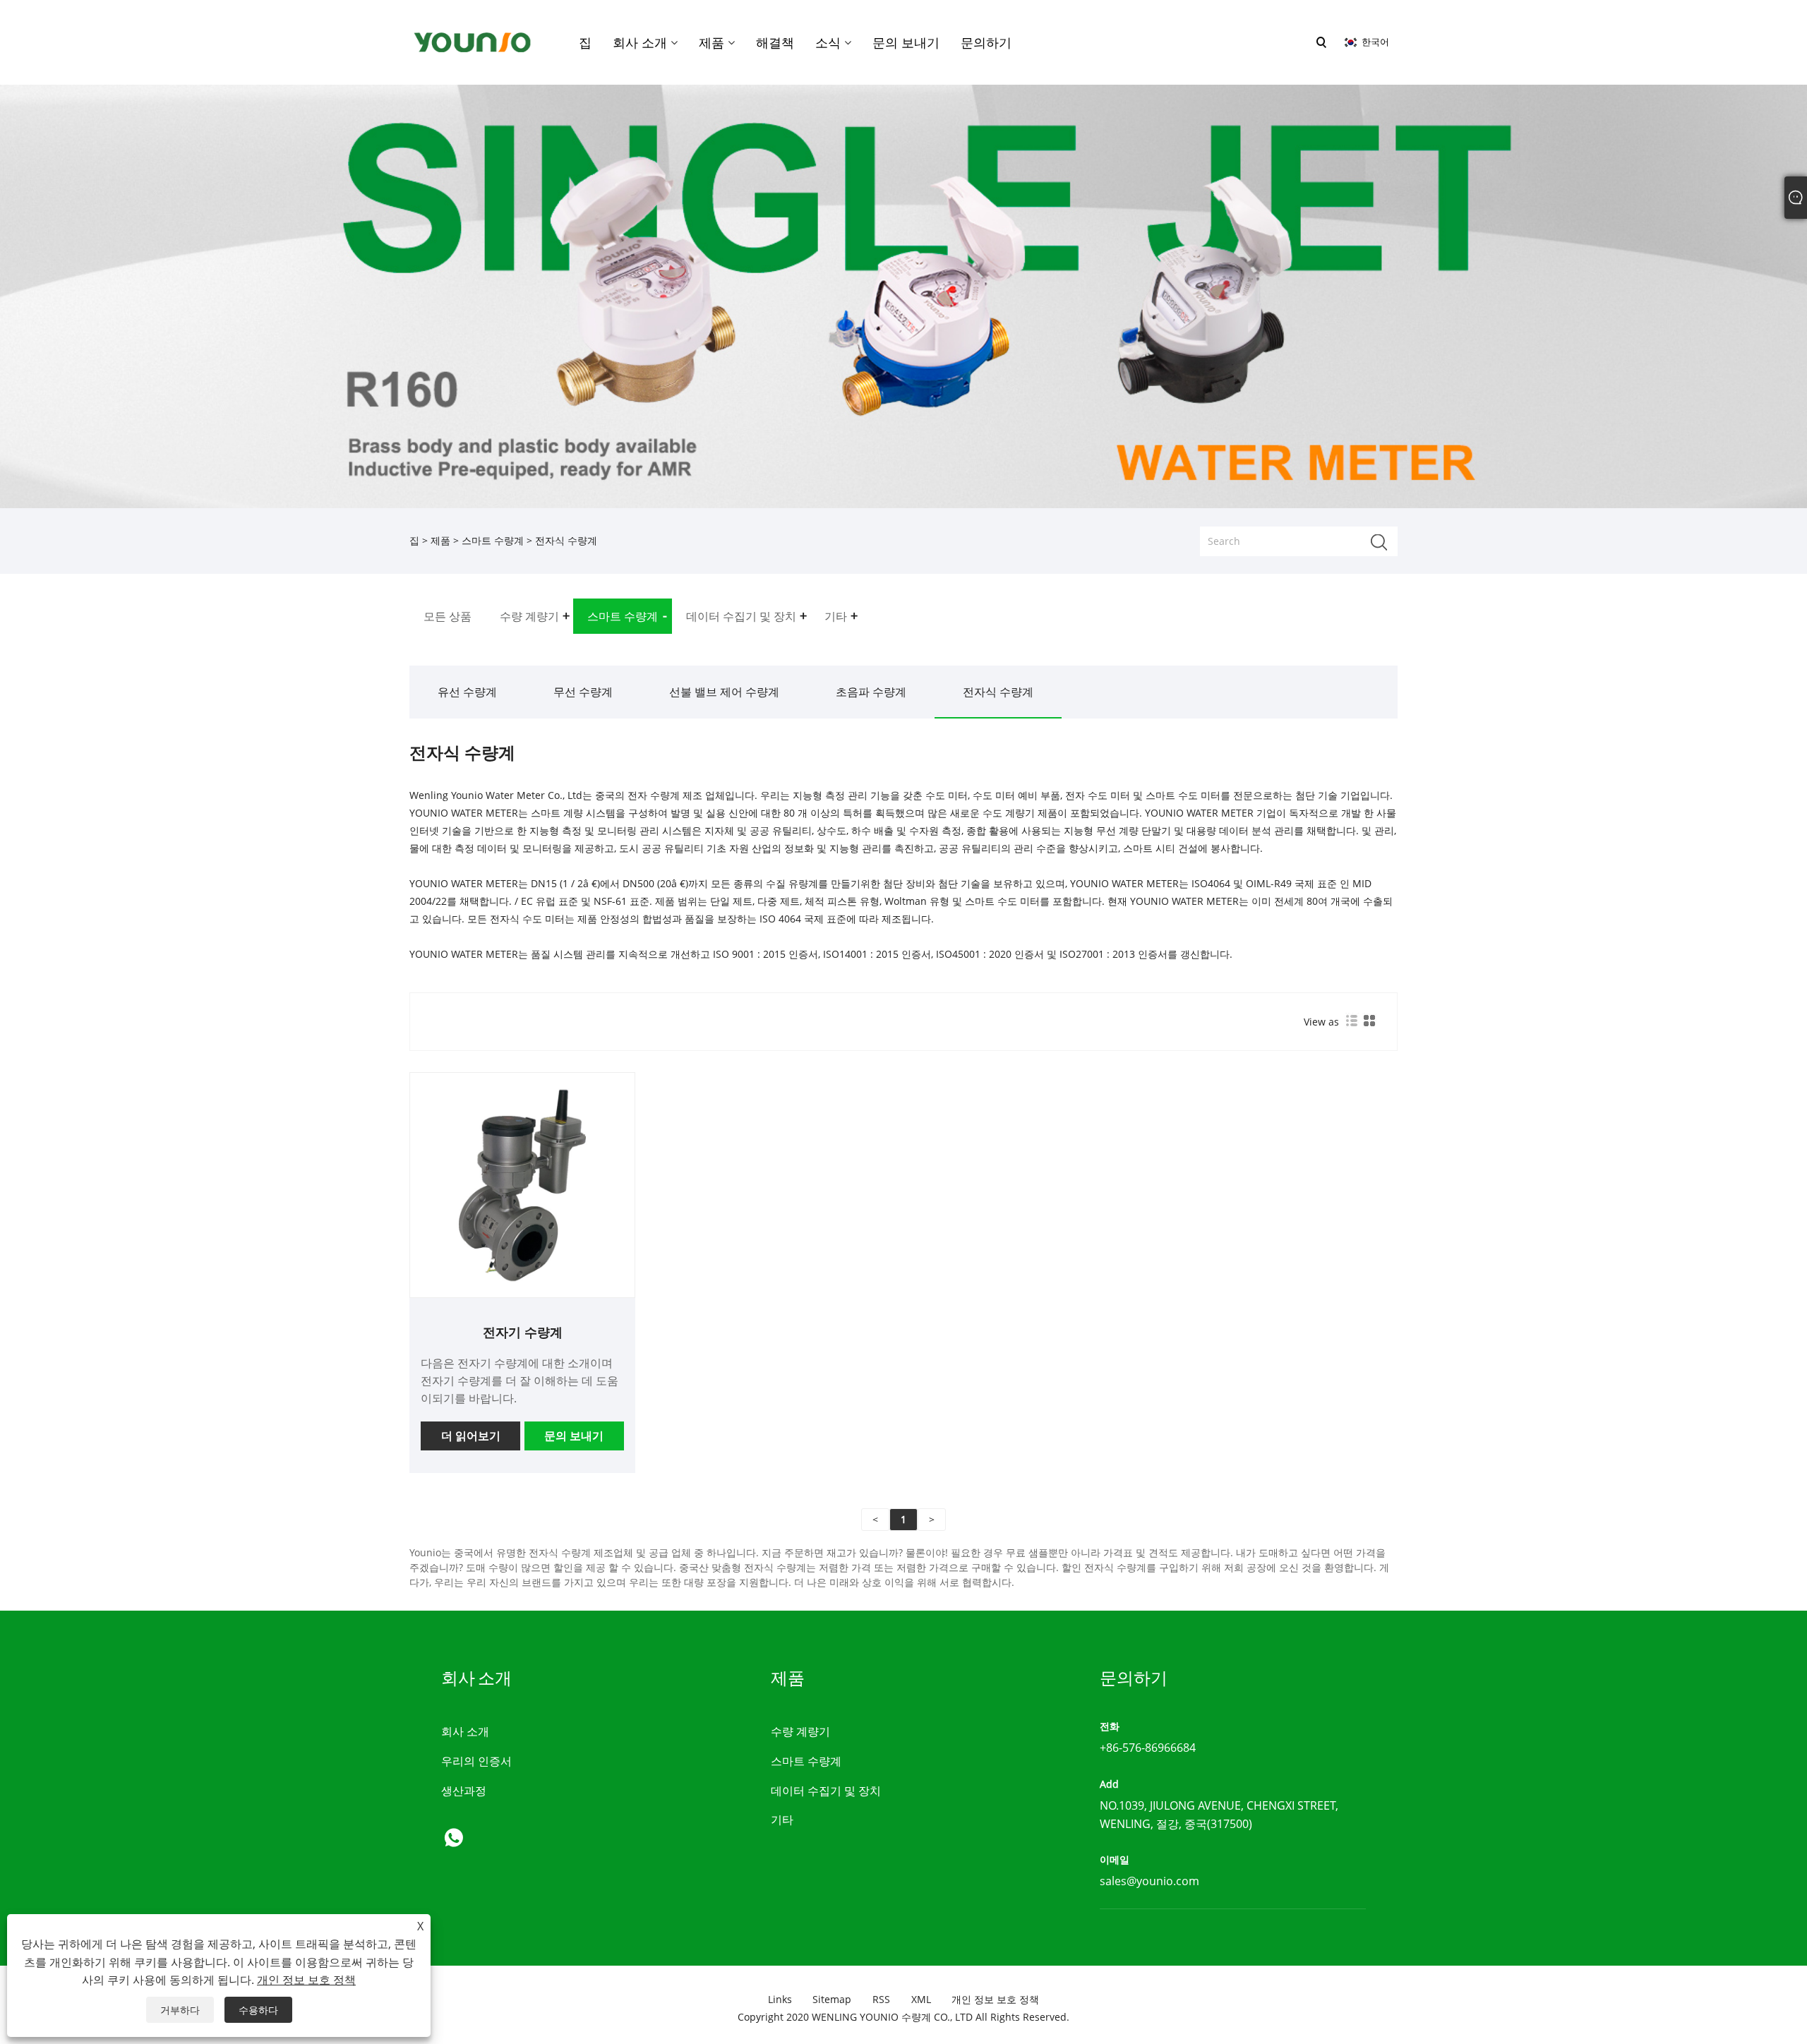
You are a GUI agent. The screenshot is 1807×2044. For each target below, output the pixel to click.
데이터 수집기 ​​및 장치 (826, 1791)
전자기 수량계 (523, 1332)
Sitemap (832, 1999)
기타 (782, 1820)
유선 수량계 (467, 692)
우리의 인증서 (476, 1761)
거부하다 (180, 2010)
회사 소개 (465, 1731)
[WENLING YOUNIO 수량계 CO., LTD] (472, 41)
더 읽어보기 (471, 1436)
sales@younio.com (1149, 1881)
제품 (440, 540)
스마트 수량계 (493, 540)
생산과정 (464, 1791)
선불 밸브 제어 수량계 (724, 692)
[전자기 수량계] (522, 1184)
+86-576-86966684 (1148, 1748)
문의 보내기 (574, 1436)
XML (921, 1999)
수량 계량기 (800, 1731)
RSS (881, 1999)
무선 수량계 (583, 692)
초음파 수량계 (871, 692)
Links (780, 1999)
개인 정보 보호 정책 (995, 1999)
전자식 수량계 (998, 692)
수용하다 (258, 2010)
